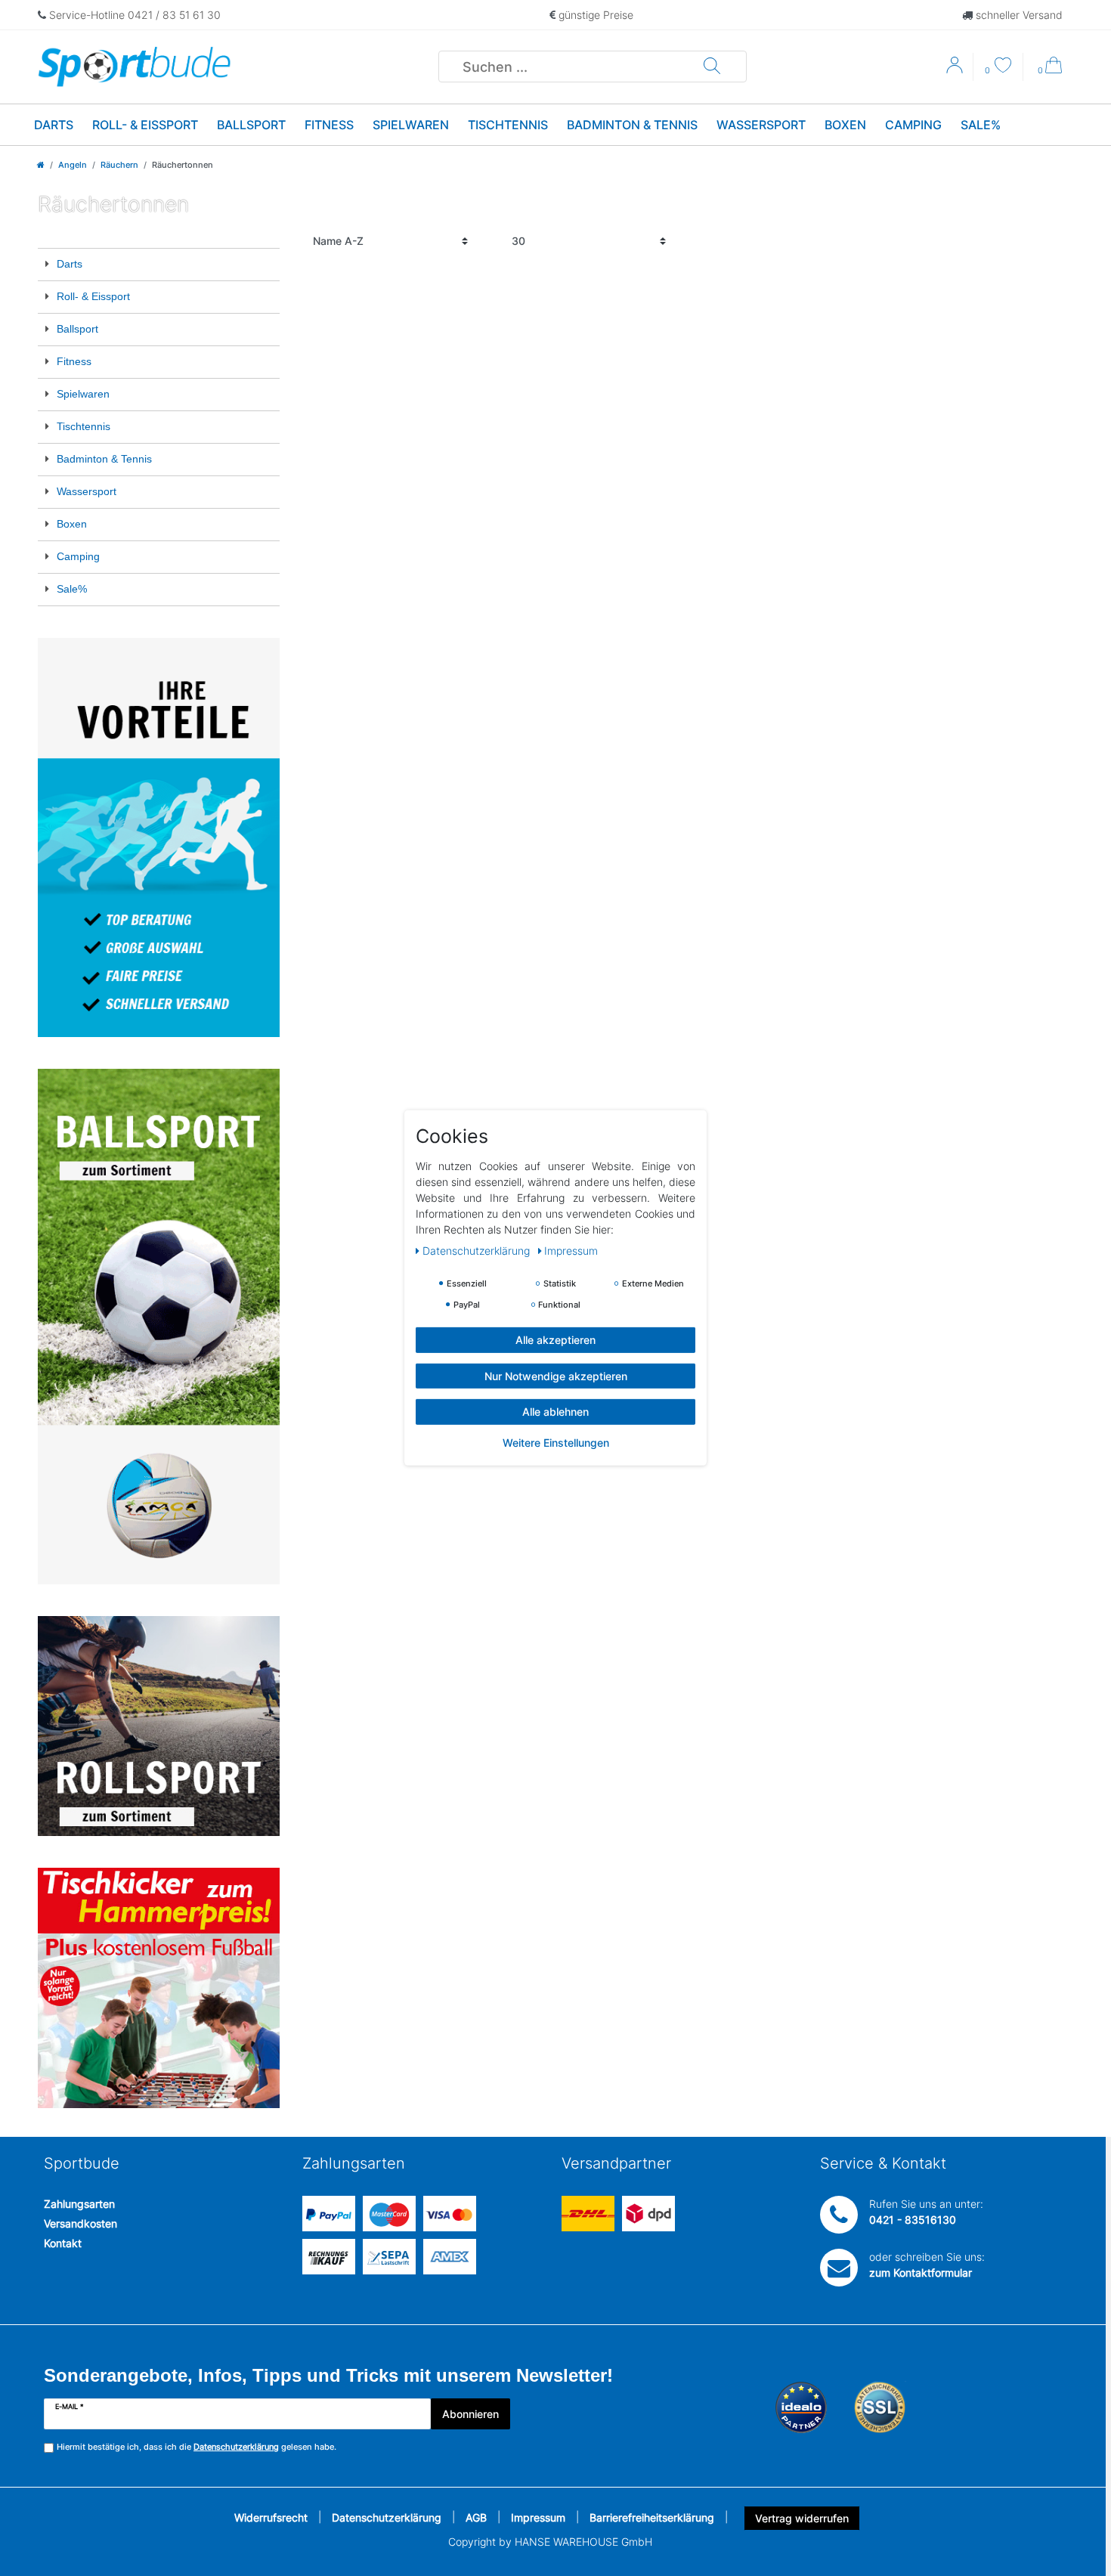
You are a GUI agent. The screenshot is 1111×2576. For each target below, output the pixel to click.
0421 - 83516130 (913, 2220)
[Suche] (712, 67)
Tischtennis (508, 125)
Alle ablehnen (555, 1412)
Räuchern (119, 165)
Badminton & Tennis (632, 125)
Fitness (329, 125)
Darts (54, 125)
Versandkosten (80, 2223)
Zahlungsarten (79, 2204)
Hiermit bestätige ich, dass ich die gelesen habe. (197, 2447)
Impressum (538, 2517)
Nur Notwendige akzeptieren (556, 1375)
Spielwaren (411, 125)
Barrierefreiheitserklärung (652, 2517)
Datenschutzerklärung (387, 2517)
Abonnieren (470, 2414)
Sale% (981, 125)
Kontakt (63, 2243)
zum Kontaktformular (921, 2273)
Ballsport (251, 125)
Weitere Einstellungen (556, 1442)
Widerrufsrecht (271, 2517)
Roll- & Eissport (145, 125)
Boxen (845, 125)
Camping (913, 125)
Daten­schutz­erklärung (478, 1251)
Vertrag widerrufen (802, 2518)
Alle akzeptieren (555, 1340)
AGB (476, 2517)
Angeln (73, 165)
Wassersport (761, 125)
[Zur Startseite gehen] (41, 165)
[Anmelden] (956, 70)
